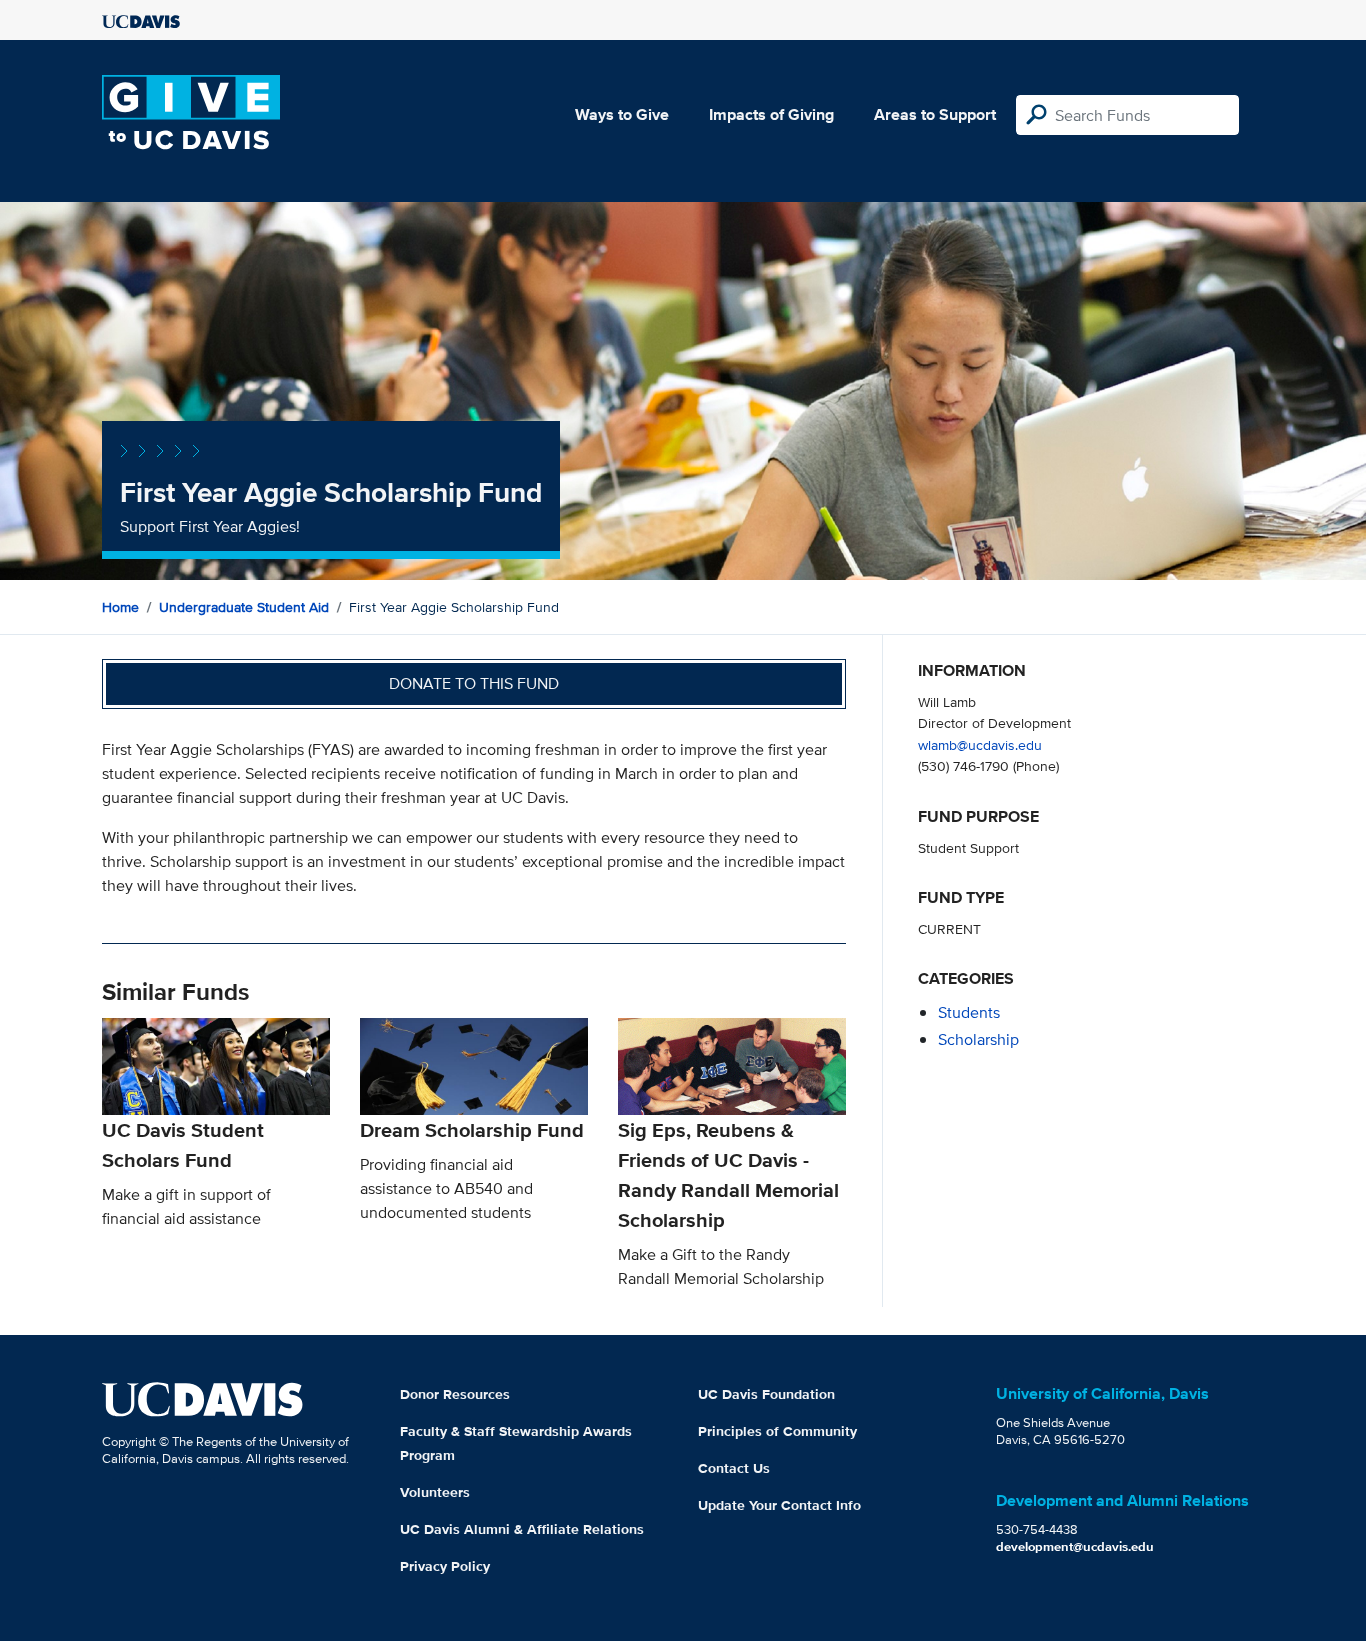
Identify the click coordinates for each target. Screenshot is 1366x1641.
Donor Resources (455, 1394)
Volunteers (435, 1492)
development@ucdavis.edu (1075, 1546)
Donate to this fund (474, 683)
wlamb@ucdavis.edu (980, 744)
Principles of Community (777, 1431)
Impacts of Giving (771, 114)
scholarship (978, 1039)
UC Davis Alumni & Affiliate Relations (522, 1529)
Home (120, 607)
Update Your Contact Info (779, 1505)
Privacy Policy (445, 1566)
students (969, 1012)
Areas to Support (935, 114)
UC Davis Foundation (766, 1394)
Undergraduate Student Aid (244, 607)
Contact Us (734, 1468)
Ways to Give (622, 114)
